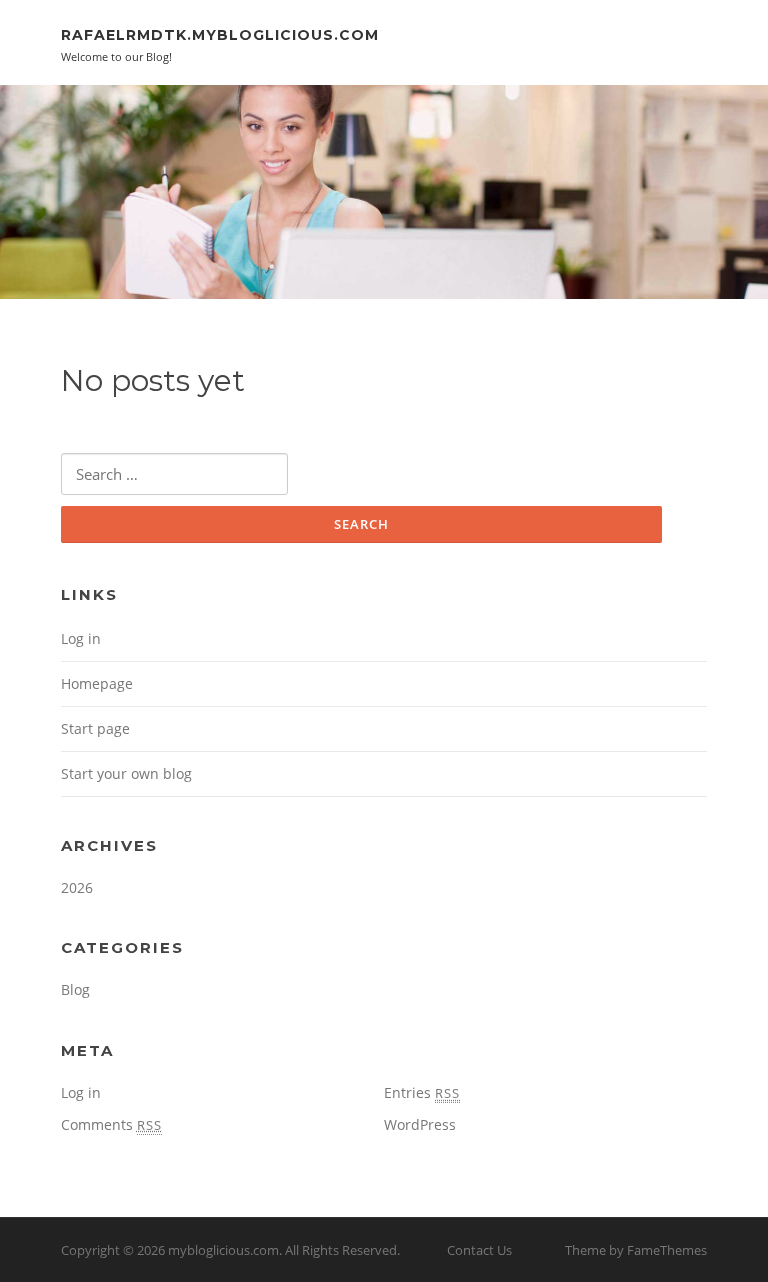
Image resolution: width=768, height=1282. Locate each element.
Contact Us (479, 1250)
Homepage (97, 683)
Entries (422, 1092)
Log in (81, 638)
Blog (75, 989)
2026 (77, 887)
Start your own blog (126, 773)
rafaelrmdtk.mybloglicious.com (220, 35)
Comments (111, 1124)
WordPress (420, 1124)
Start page (95, 728)
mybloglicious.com (223, 1250)
